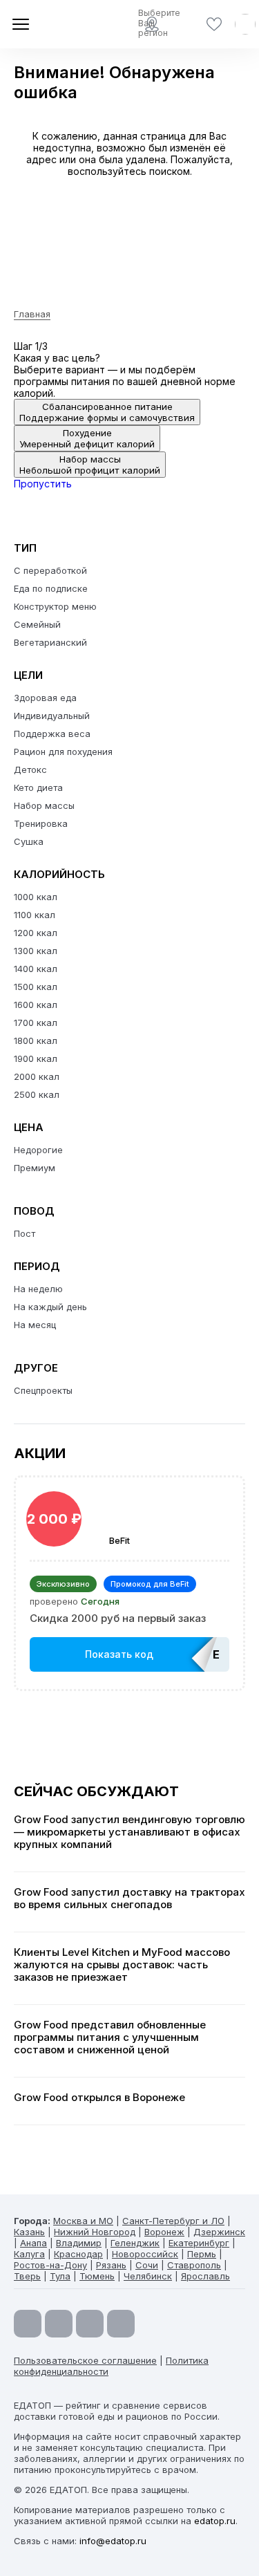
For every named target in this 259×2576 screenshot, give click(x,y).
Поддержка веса (52, 734)
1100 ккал (35, 915)
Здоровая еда (45, 698)
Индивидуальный (52, 716)
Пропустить (43, 484)
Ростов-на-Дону (50, 2265)
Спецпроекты (43, 1390)
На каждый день (50, 1307)
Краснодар (78, 2254)
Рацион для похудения (63, 752)
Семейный (37, 624)
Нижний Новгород (95, 2232)
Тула (60, 2276)
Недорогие (38, 1150)
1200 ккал (36, 933)
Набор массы (44, 805)
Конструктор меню (55, 606)
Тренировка (41, 823)
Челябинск (148, 2276)
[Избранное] (214, 24)
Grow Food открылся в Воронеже (99, 2098)
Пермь (202, 2254)
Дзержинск (219, 2232)
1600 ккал (36, 1005)
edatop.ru (215, 2521)
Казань (29, 2232)
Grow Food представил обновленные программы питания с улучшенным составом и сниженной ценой (110, 2037)
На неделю (38, 1289)
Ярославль (205, 2276)
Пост (25, 1233)
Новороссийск (145, 2254)
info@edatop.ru (113, 2541)
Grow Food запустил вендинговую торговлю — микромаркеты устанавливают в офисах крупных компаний (129, 1832)
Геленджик (135, 2243)
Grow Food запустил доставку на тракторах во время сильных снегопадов (129, 1898)
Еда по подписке (51, 588)
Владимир (79, 2243)
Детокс (30, 769)
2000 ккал (37, 1076)
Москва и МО (83, 2221)
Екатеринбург (199, 2243)
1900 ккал (36, 1058)
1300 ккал (36, 951)
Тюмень (97, 2276)
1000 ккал (36, 897)
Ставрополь (194, 2265)
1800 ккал (36, 1040)
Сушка (29, 841)
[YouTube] (28, 2324)
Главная (32, 314)
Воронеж (164, 2232)
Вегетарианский (50, 642)
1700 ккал (36, 1023)
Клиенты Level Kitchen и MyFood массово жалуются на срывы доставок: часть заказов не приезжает (122, 1965)
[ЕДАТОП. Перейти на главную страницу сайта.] (62, 24)
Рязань (111, 2265)
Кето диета (38, 787)
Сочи (147, 2265)
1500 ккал (36, 987)
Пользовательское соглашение (85, 2360)
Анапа (33, 2243)
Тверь (27, 2276)
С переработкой (50, 570)
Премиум (35, 1168)
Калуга (29, 2254)
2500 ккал (37, 1094)
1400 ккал (36, 969)
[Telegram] (59, 2324)
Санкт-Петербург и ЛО (173, 2221)
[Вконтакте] (121, 2324)
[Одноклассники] (90, 2324)
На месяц (35, 1325)
